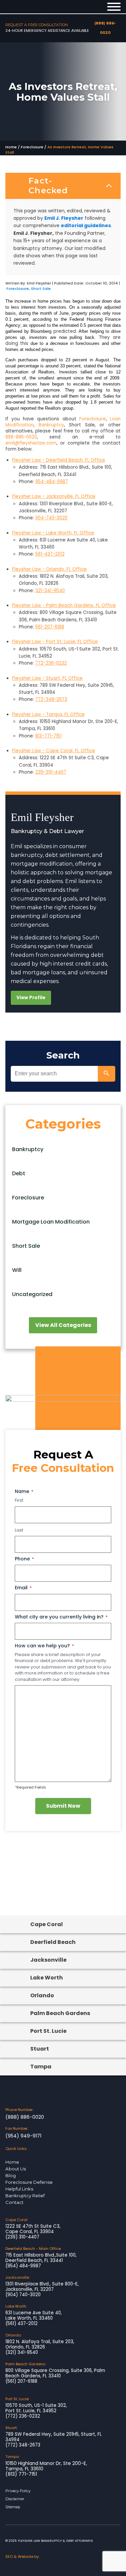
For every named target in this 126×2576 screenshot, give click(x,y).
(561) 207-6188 (21, 2381)
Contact (14, 2202)
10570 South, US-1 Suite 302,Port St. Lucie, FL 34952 (36, 2408)
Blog (11, 2175)
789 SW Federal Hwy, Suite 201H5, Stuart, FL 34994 (54, 2437)
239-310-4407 (51, 772)
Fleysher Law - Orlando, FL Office (49, 569)
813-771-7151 (48, 736)
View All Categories (63, 1325)
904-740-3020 (51, 518)
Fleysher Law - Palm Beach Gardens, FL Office (64, 605)
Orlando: (13, 2335)
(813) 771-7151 (21, 2474)
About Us (16, 2169)
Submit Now (63, 1806)
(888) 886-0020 (25, 2117)
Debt (19, 1173)
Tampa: (12, 2457)
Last (19, 1530)
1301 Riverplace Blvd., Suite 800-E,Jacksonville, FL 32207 (42, 2287)
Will (17, 1270)
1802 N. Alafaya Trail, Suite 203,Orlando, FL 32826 (40, 2345)
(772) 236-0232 (23, 2416)
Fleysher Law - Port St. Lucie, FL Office (55, 642)
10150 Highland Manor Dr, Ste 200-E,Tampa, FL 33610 (46, 2466)
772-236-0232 (51, 663)
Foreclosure (32, 147)
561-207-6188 (50, 627)
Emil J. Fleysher (64, 218)
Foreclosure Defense (29, 2182)
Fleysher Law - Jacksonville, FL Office (54, 496)
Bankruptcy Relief (25, 2196)
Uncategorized (32, 1294)
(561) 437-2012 (22, 2324)
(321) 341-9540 (22, 2353)
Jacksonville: (17, 2277)
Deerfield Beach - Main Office (33, 2249)
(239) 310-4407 (22, 2237)
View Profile (31, 998)
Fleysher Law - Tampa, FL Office (48, 714)
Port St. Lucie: (17, 2399)
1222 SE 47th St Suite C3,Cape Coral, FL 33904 (33, 2229)
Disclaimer (15, 2499)
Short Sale (41, 289)
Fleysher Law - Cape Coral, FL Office (54, 751)
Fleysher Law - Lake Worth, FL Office (53, 533)
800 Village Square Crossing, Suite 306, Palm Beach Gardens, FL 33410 (55, 2373)
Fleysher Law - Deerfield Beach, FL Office (59, 460)
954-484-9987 (52, 482)
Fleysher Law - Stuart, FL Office (47, 678)
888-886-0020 (21, 437)
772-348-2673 (51, 699)
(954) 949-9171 (23, 2136)
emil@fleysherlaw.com (31, 443)
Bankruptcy (51, 425)
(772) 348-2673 (23, 2445)
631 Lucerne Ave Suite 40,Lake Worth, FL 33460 (34, 2316)
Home (11, 147)
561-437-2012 (50, 554)
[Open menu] (114, 7)
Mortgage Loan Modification (51, 1222)
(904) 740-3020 (23, 2295)
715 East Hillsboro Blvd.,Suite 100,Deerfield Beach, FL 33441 (41, 2258)
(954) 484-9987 (23, 2266)
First (19, 1500)
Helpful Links (19, 2189)
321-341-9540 (50, 591)
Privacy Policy (18, 2491)
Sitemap (13, 2507)
